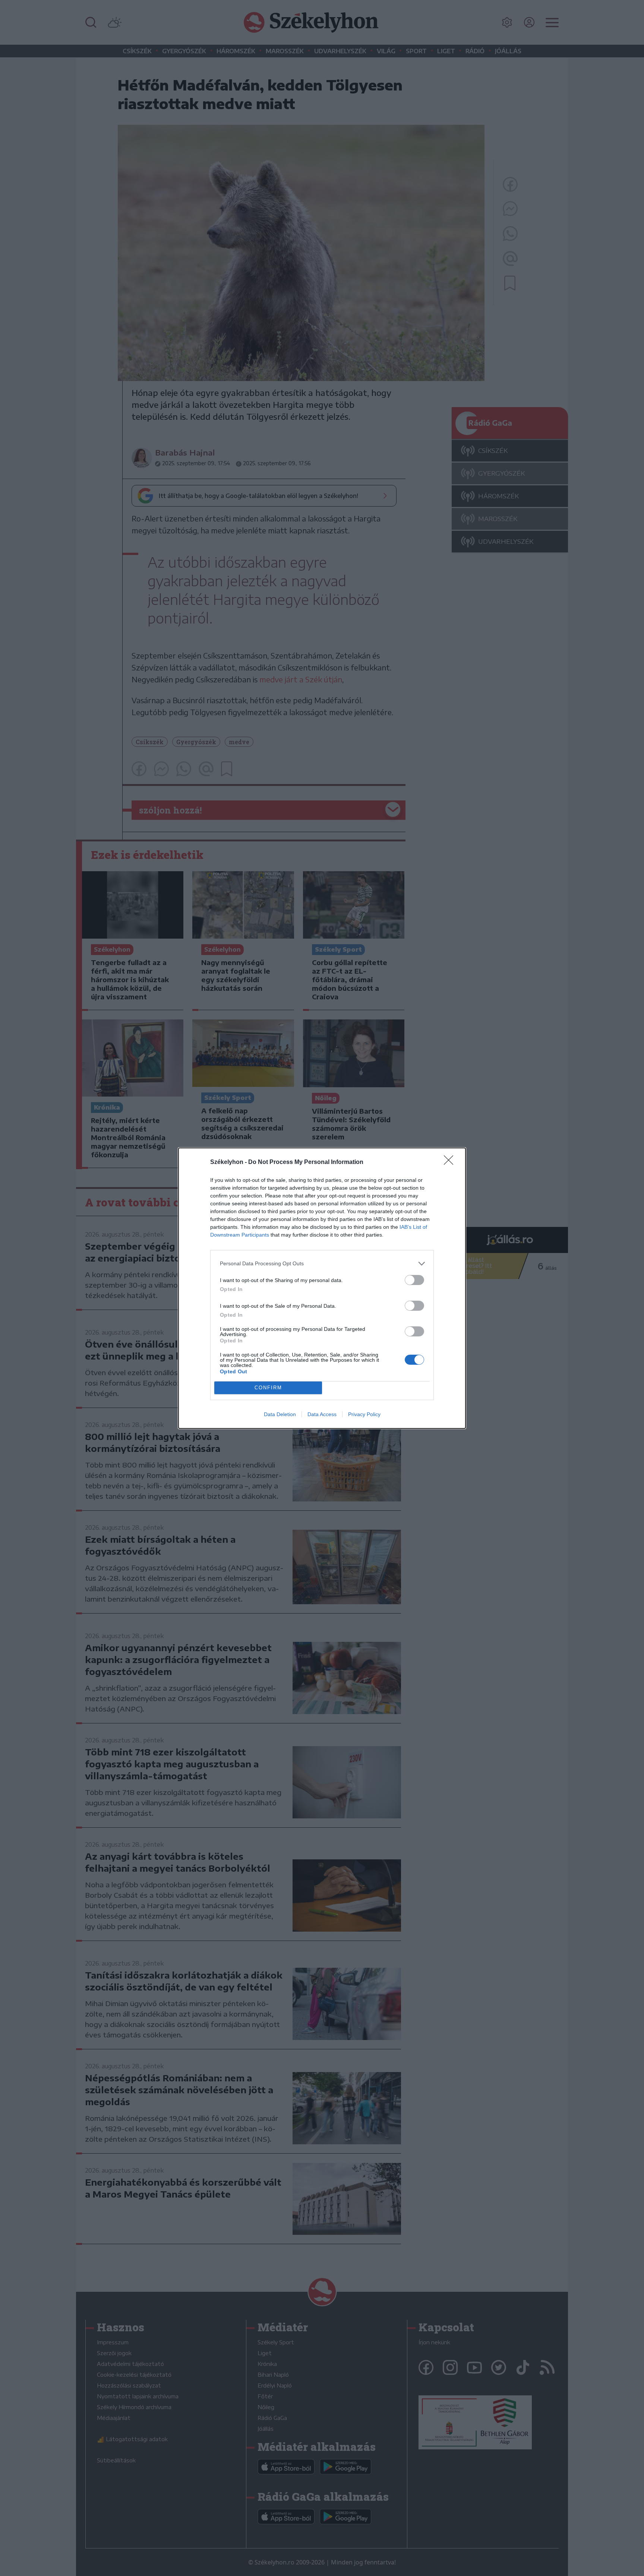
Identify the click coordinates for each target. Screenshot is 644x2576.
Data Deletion (280, 1414)
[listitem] (322, 1264)
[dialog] (322, 1288)
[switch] (414, 1280)
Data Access (322, 1414)
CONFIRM (268, 1388)
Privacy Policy (364, 1414)
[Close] (451, 1162)
